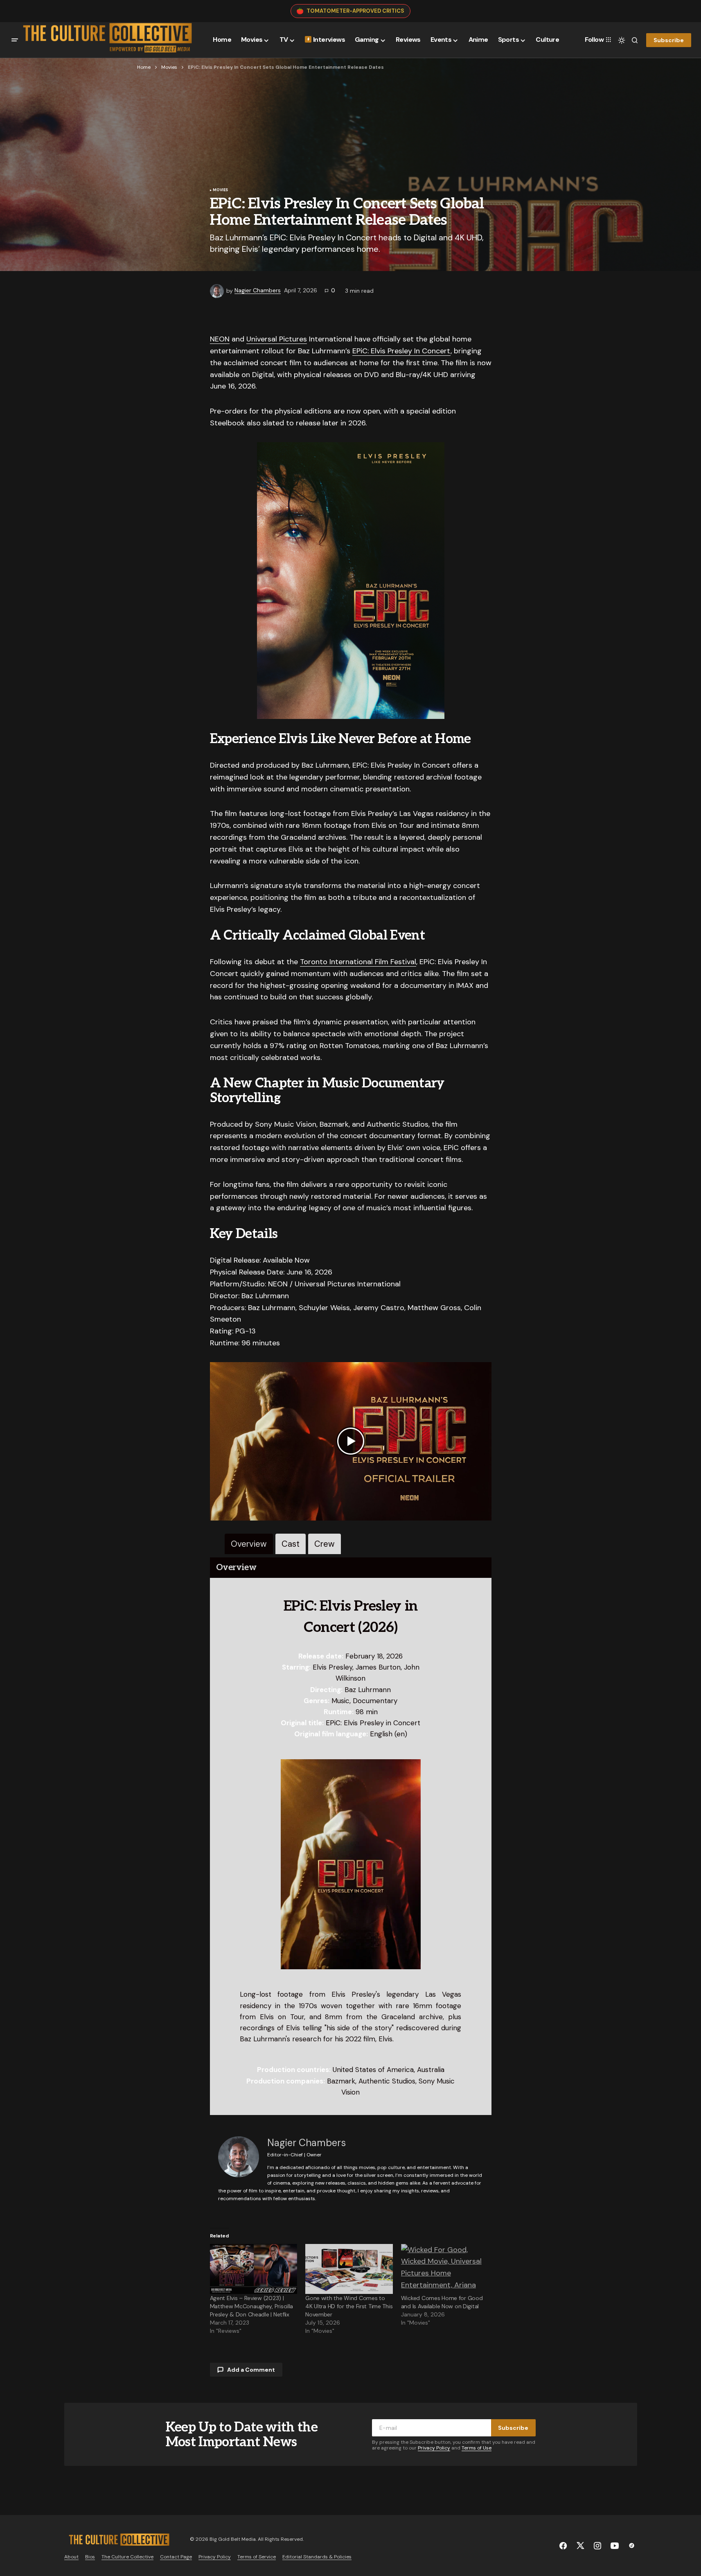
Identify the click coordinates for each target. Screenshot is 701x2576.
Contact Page (176, 2557)
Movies (169, 67)
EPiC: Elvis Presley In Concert (401, 351)
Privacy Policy (434, 2448)
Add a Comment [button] (251, 2370)
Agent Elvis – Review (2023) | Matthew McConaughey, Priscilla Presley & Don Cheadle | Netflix (252, 2306)
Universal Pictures (277, 339)
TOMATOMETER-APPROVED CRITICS (355, 11)
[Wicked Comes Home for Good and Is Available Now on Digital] (445, 2269)
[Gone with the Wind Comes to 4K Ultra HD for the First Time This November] (349, 2269)
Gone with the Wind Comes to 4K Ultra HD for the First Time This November (349, 2306)
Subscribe (669, 40)
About (71, 2557)
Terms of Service (257, 2557)
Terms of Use (477, 2448)
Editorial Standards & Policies (317, 2557)
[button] (15, 40)
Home (144, 67)
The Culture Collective (127, 2557)
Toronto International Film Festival (358, 962)
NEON (220, 339)
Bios (90, 2557)
